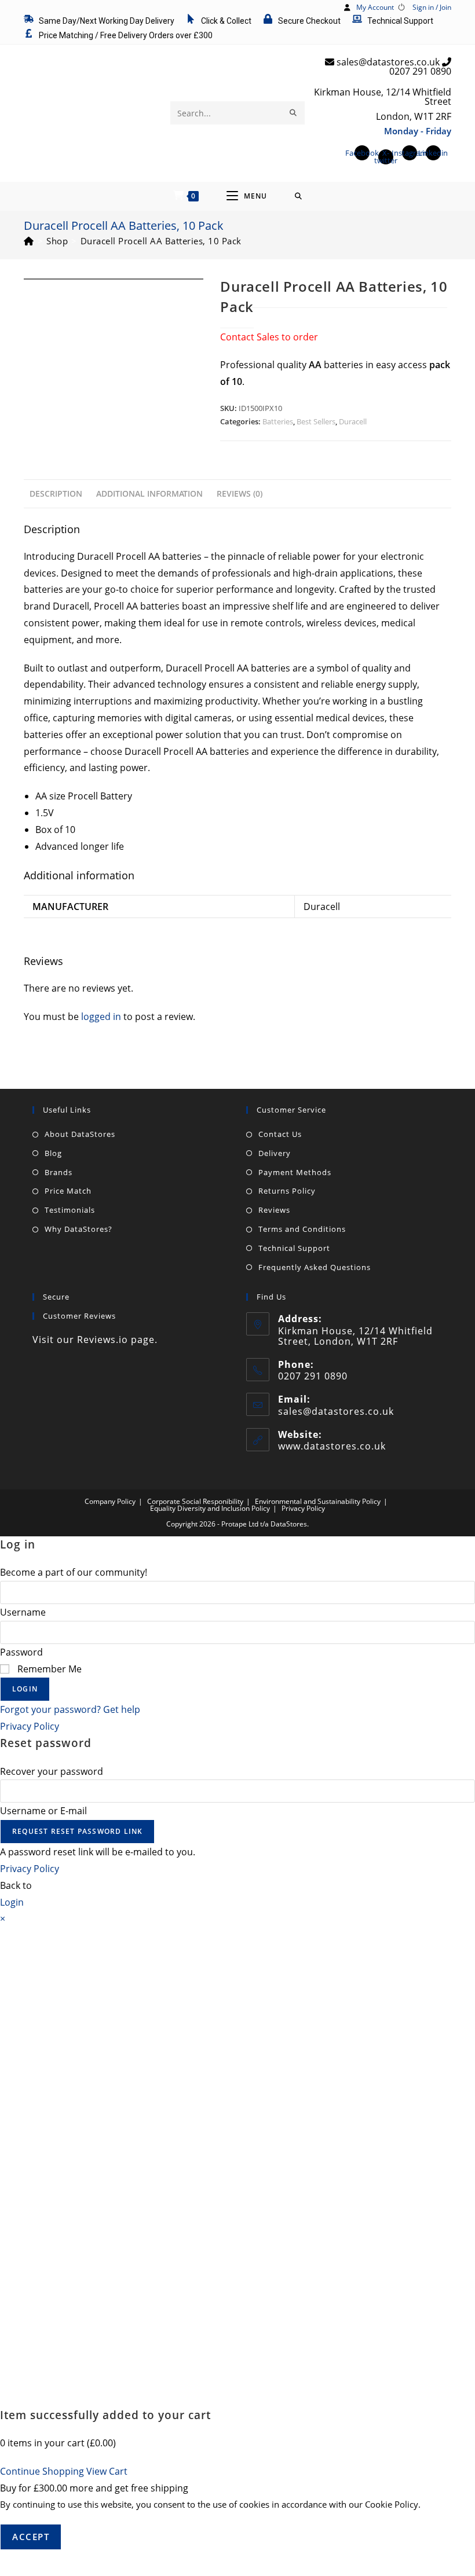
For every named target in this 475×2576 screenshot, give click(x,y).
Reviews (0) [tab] (240, 493)
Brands (59, 1172)
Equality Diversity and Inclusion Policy (210, 1508)
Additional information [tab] (149, 493)
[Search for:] (299, 196)
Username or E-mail (43, 1811)
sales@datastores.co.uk (336, 1411)
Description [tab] (56, 493)
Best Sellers (316, 421)
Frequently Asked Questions (315, 1267)
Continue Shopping (42, 2471)
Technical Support (294, 1248)
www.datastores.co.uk (332, 1446)
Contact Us (280, 1134)
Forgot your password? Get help (70, 1709)
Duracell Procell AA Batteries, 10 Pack (161, 241)
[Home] (29, 241)
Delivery (275, 1153)
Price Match (68, 1191)
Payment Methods (295, 1172)
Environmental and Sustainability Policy (318, 1501)
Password (21, 1652)
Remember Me (48, 1669)
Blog (53, 1153)
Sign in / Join (432, 7)
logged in (101, 1017)
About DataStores (80, 1134)
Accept (31, 2537)
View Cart (107, 2471)
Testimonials (70, 1210)
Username (23, 1612)
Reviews (274, 1210)
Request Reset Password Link (77, 1831)
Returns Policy (287, 1191)
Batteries (278, 421)
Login (25, 1689)
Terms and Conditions (302, 1229)
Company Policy (110, 1501)
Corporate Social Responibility (195, 1501)
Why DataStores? (78, 1229)
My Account (375, 7)
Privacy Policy (303, 1508)
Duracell (353, 421)
